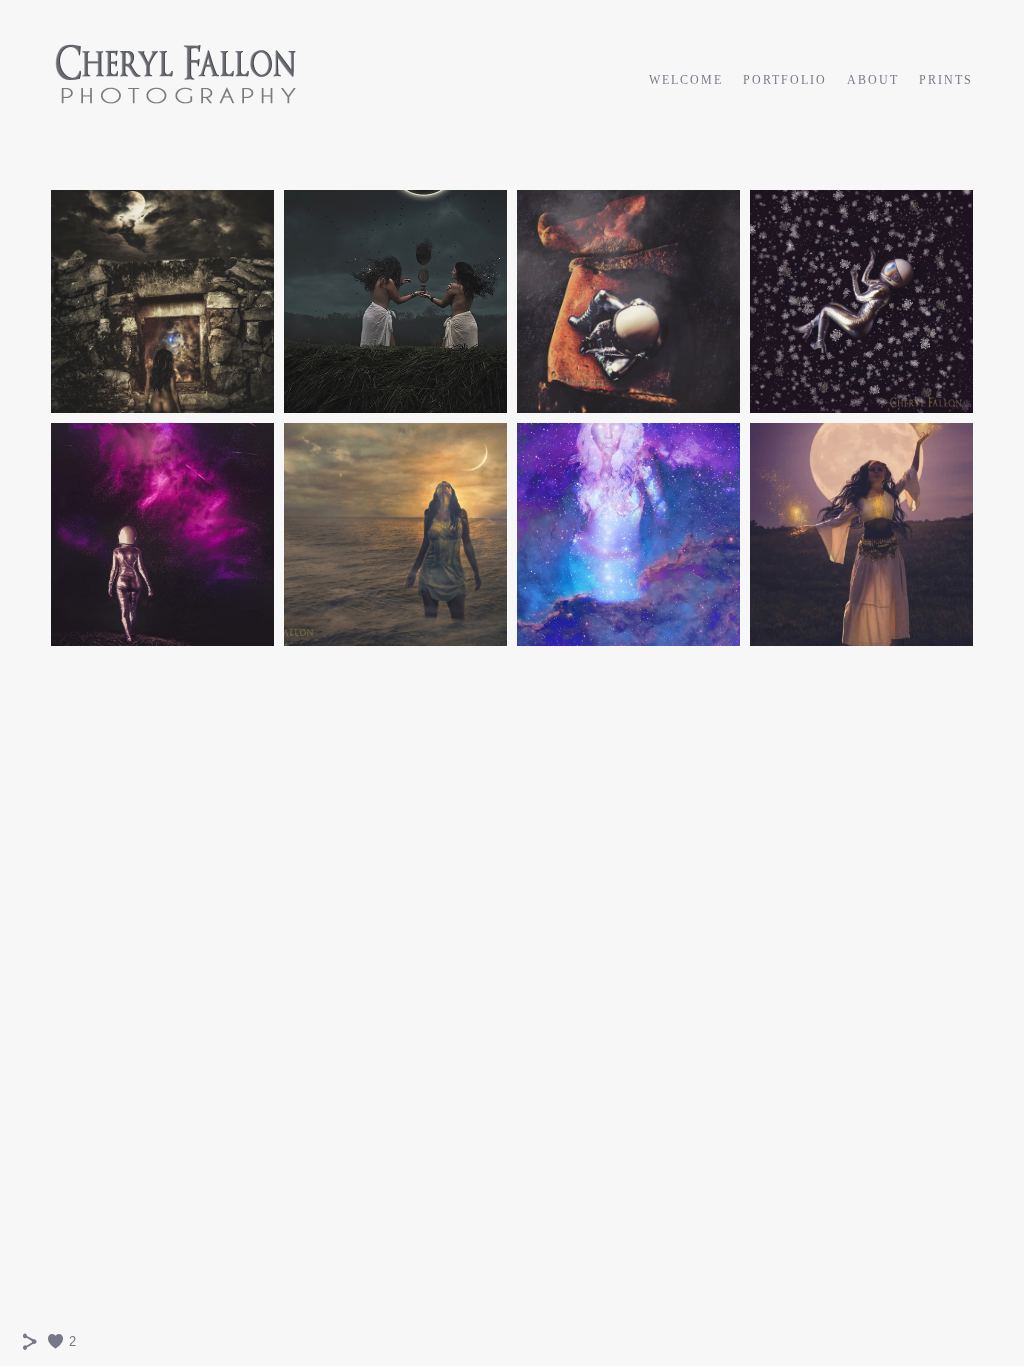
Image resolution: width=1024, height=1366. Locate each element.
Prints (946, 80)
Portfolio (785, 80)
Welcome (686, 80)
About (873, 80)
